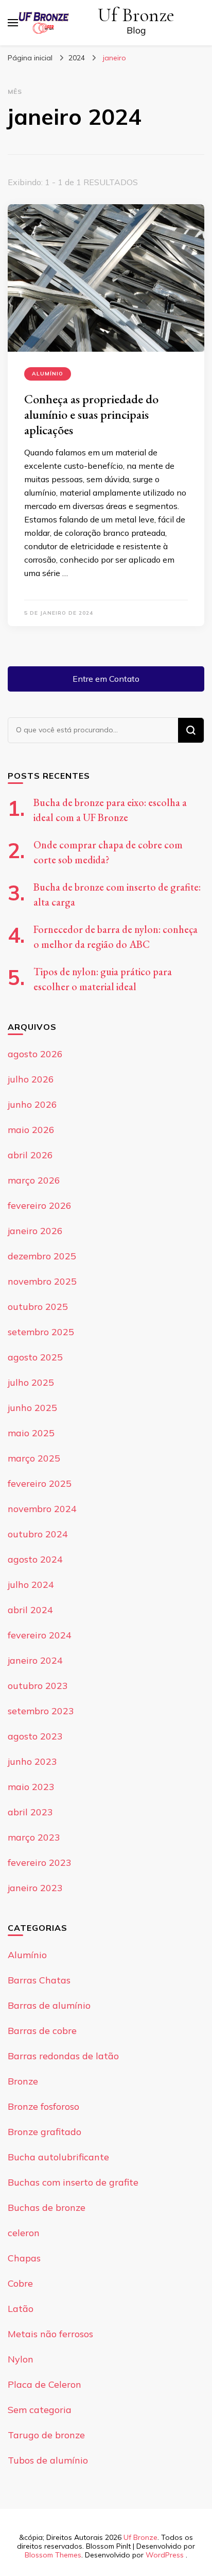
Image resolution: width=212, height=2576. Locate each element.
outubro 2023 (38, 1686)
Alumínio (48, 374)
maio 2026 (31, 1130)
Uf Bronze (136, 15)
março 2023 (34, 1837)
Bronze (23, 2081)
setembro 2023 (41, 1711)
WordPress (165, 2555)
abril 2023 (30, 1812)
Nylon (21, 2359)
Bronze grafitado (45, 2132)
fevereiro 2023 (40, 1863)
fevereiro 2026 (40, 1205)
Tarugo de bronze (46, 2435)
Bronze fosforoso (43, 2106)
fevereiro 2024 (40, 1635)
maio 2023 (31, 1787)
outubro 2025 (38, 1307)
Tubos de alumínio (48, 2460)
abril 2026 (30, 1155)
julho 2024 (31, 1585)
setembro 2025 (41, 1332)
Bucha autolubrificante (58, 2157)
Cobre (20, 2283)
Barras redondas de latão (63, 2056)
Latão (21, 2309)
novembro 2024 (42, 1509)
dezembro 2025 (42, 1256)
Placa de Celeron (45, 2384)
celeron (24, 2233)
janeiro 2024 (35, 1660)
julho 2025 (31, 1382)
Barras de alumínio (49, 2005)
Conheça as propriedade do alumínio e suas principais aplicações (91, 414)
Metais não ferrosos (50, 2334)
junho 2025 (32, 1408)
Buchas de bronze (47, 2208)
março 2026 (34, 1180)
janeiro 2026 (35, 1231)
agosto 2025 (35, 1357)
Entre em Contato (106, 679)
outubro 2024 (38, 1534)
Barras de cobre (42, 2031)
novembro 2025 (42, 1281)
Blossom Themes (53, 2555)
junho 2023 (32, 1761)
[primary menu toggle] (13, 23)
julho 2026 (31, 1079)
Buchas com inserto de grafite (73, 2182)
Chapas (24, 2258)
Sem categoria (40, 2410)
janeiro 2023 (35, 1888)
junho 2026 (32, 1104)
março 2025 (34, 1458)
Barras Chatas (39, 1980)
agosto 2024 (35, 1559)
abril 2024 (30, 1610)
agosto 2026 (35, 1054)
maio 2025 (31, 1433)
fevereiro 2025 (40, 1483)
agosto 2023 (35, 1736)
